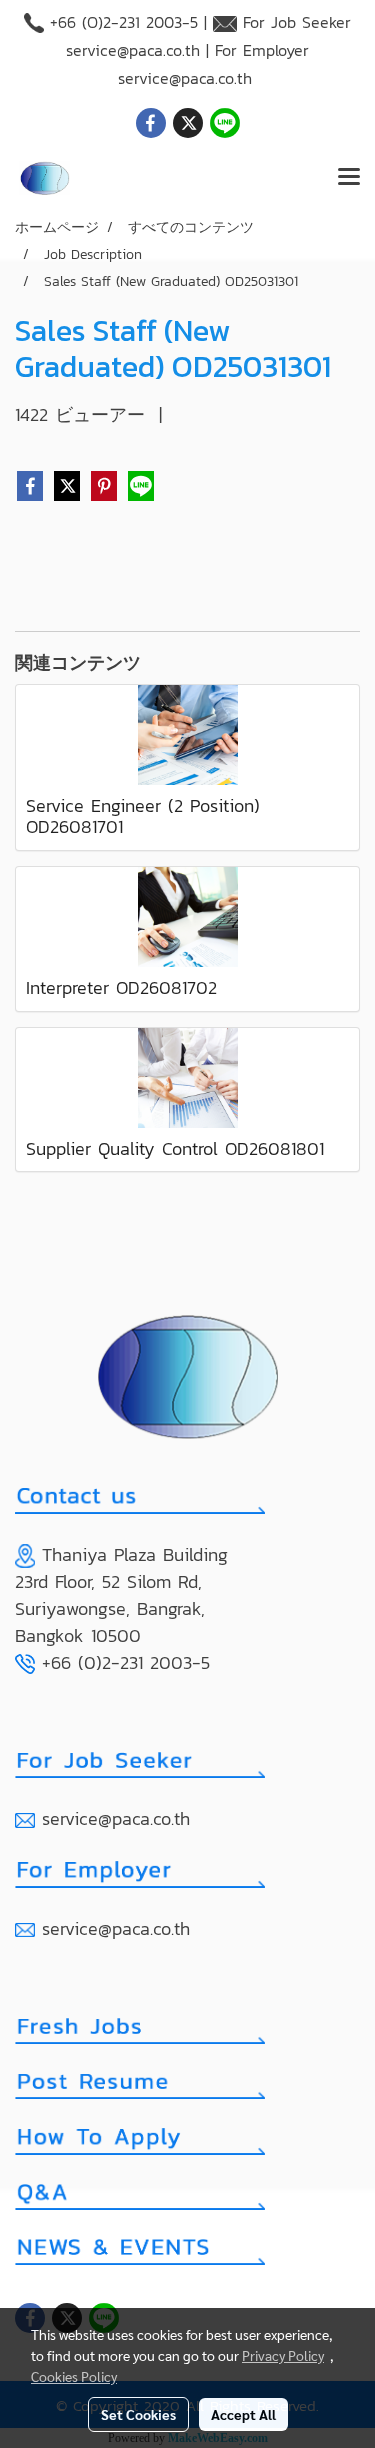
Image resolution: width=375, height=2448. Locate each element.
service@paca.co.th (133, 50)
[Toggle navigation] (349, 178)
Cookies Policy (74, 2376)
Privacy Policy (283, 2355)
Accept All (243, 2414)
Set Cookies (138, 2414)
